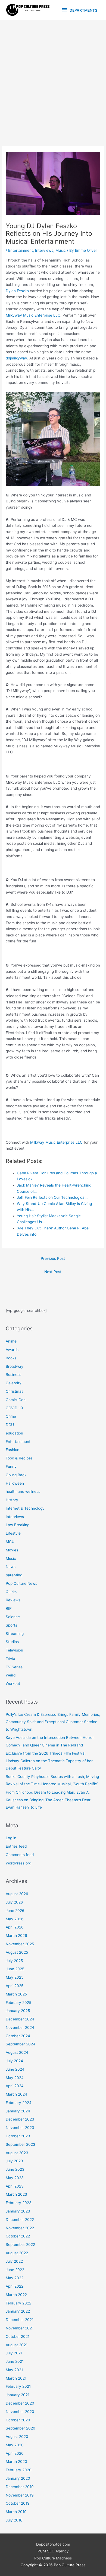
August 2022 (17, 2253)
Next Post (53, 1272)
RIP (9, 1608)
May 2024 (15, 2078)
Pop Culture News (21, 1583)
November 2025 (20, 1944)
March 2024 (16, 2094)
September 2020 (21, 2428)
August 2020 (17, 2437)
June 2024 (15, 2069)
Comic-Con (16, 1400)
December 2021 (20, 2320)
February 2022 (18, 2303)
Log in (11, 1838)
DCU (10, 1425)
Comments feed (20, 1855)
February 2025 (18, 2003)
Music (61, 250)
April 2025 (15, 1986)
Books (11, 1358)
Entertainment (21, 250)
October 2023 (18, 2136)
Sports (11, 1625)
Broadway (15, 1366)
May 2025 (15, 1977)
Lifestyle (13, 1533)
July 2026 (14, 1902)
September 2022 (20, 2245)
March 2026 (16, 1936)
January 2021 (18, 2395)
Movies (12, 1550)
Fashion (13, 1450)
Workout (13, 1684)
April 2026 (15, 1927)
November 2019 (20, 2495)
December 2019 (20, 2487)
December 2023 (20, 2119)
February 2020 (19, 2470)
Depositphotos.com (53, 2544)
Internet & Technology (25, 1508)
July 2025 (14, 1961)
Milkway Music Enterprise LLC (56, 1142)
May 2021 (14, 2370)
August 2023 (17, 2153)
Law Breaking (18, 1525)
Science (13, 1617)
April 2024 (15, 2086)
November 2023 (20, 2128)
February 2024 (19, 2103)
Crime (11, 1416)
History (12, 1500)
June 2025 (15, 1969)
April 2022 (15, 2286)
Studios (12, 1642)
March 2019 (16, 2512)
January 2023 (18, 2211)
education (14, 1433)
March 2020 (16, 2462)
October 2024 (18, 2036)
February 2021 (18, 2386)
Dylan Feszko (17, 291)
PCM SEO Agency (53, 2551)
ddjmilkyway (16, 358)
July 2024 (14, 2061)
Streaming (15, 1634)
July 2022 (14, 2261)
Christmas (15, 1391)
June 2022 (15, 2270)
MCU (10, 1542)
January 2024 (18, 2111)
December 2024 (20, 2019)
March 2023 (16, 2194)
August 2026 (17, 1894)
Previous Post (53, 1258)
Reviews (13, 1600)
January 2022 (18, 2311)
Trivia (10, 1659)
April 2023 (15, 2186)
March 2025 (16, 1994)
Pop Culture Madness (53, 2558)
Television (14, 1650)
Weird (11, 1675)
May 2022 (15, 2278)
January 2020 (18, 2478)
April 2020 (15, 2453)
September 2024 (21, 2044)
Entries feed (16, 1846)
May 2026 (15, 1919)
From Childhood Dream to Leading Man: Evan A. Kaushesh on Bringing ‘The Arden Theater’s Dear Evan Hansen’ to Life (48, 1800)
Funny (11, 1466)
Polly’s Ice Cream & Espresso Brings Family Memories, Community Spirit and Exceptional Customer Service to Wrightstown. (53, 1722)
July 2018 (14, 2520)
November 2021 (20, 2328)
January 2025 (18, 2011)
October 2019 (18, 2503)
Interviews (44, 250)
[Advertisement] (53, 76)
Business (13, 1375)
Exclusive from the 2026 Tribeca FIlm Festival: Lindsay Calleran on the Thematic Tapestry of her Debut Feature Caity (49, 1761)
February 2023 (19, 2203)
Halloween (15, 1483)
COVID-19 (14, 1408)
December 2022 (20, 2220)
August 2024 (17, 2052)
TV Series (14, 1667)
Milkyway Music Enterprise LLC (33, 315)
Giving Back (16, 1475)
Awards (12, 1350)
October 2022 (18, 2236)
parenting (14, 1575)
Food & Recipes (19, 1458)
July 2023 (14, 2161)
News (11, 1567)
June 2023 (15, 2169)
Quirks (11, 1592)
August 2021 (17, 2345)
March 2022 (16, 2295)
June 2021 (15, 2361)
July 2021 (14, 2353)
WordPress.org (18, 1863)
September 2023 (21, 2144)
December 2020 (20, 2403)
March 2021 (16, 2378)
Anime (11, 1341)
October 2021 (18, 2336)
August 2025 (17, 1952)
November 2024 (20, 2027)
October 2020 (18, 2420)
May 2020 (15, 2445)
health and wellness (23, 1491)
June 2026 (15, 1911)
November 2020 (20, 2412)
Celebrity (14, 1383)
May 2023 (15, 2178)
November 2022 (20, 2228)
